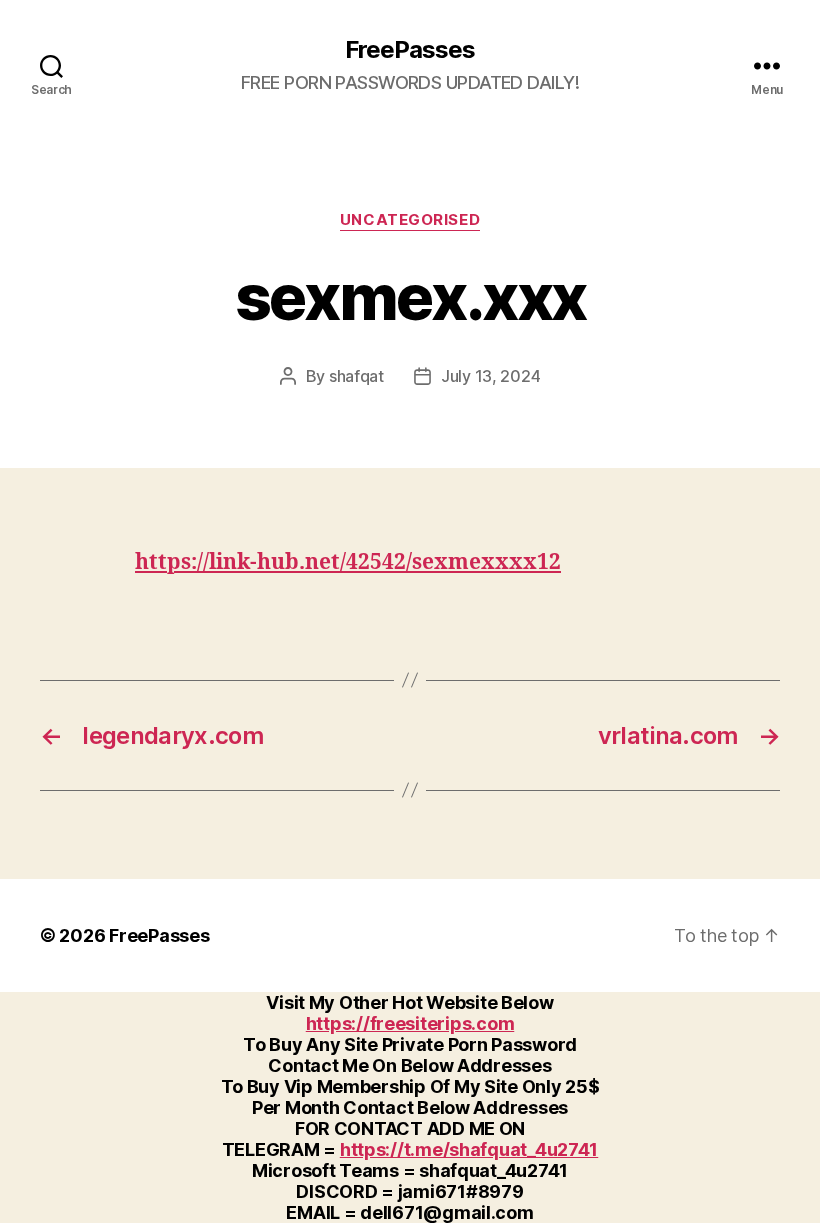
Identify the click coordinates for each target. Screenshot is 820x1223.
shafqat (356, 376)
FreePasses (410, 50)
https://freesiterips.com (410, 1023)
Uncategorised (410, 220)
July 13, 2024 (491, 376)
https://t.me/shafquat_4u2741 (469, 1149)
